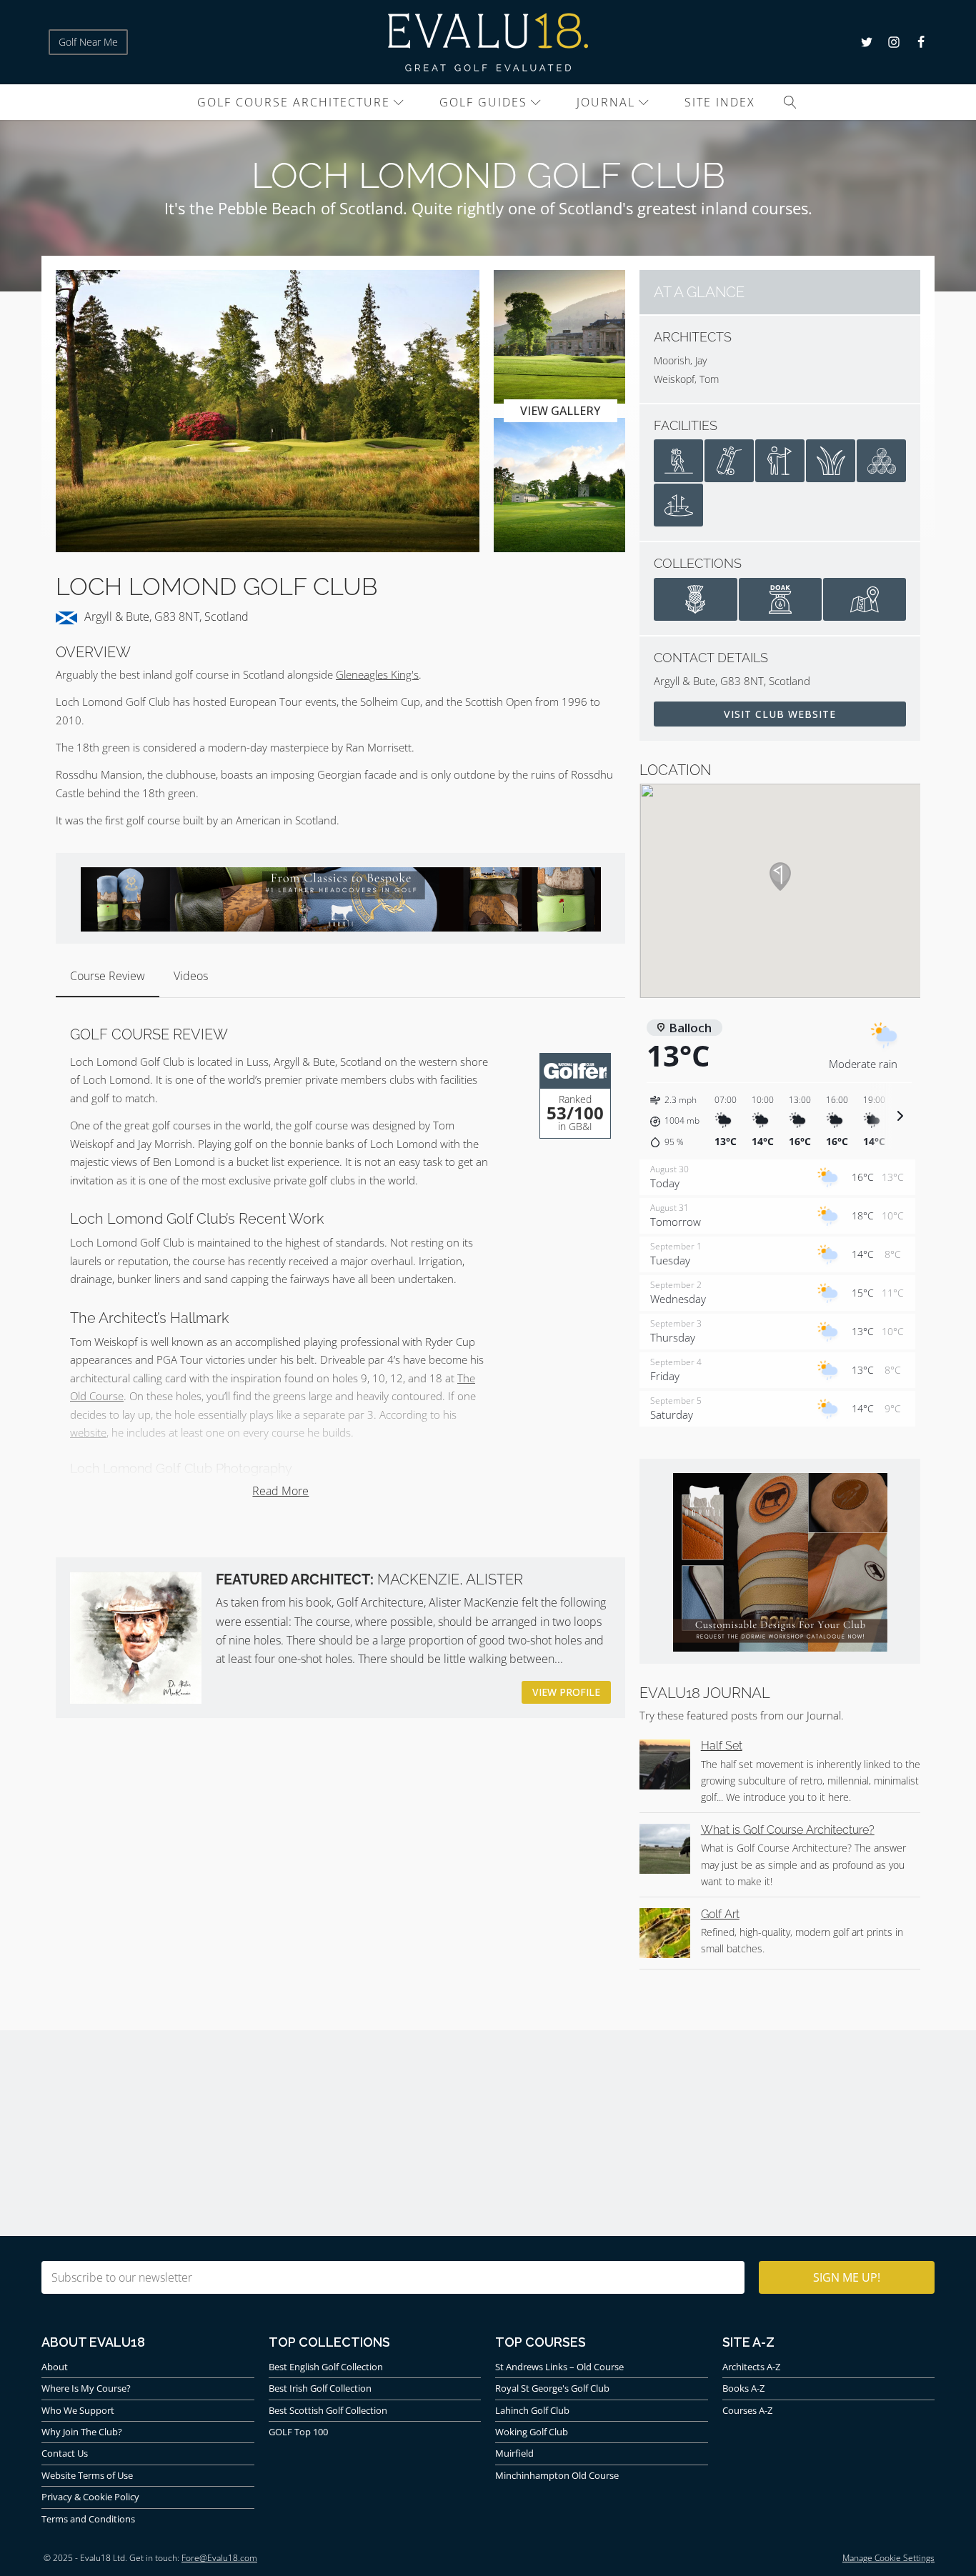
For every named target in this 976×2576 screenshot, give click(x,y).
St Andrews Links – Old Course (559, 2367)
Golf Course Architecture (294, 102)
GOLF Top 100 (298, 2432)
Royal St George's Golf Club (552, 2388)
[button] (677, 1122)
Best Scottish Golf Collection (328, 2410)
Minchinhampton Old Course (557, 2475)
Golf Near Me (88, 42)
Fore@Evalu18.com (219, 2558)
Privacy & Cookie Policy (90, 2497)
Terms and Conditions (88, 2519)
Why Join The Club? (82, 2432)
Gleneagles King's (377, 674)
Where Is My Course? (86, 2388)
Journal (606, 102)
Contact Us (65, 2453)
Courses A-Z (747, 2410)
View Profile (566, 1692)
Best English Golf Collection (326, 2367)
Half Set (722, 1746)
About (55, 2367)
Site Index (720, 102)
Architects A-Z (751, 2367)
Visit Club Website (780, 714)
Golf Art (720, 1914)
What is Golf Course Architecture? (788, 1830)
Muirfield (514, 2453)
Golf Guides (483, 102)
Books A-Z (743, 2388)
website (88, 1432)
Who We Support (78, 2410)
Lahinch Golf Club (532, 2410)
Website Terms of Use (87, 2475)
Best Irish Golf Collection (320, 2388)
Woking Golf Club (532, 2432)
